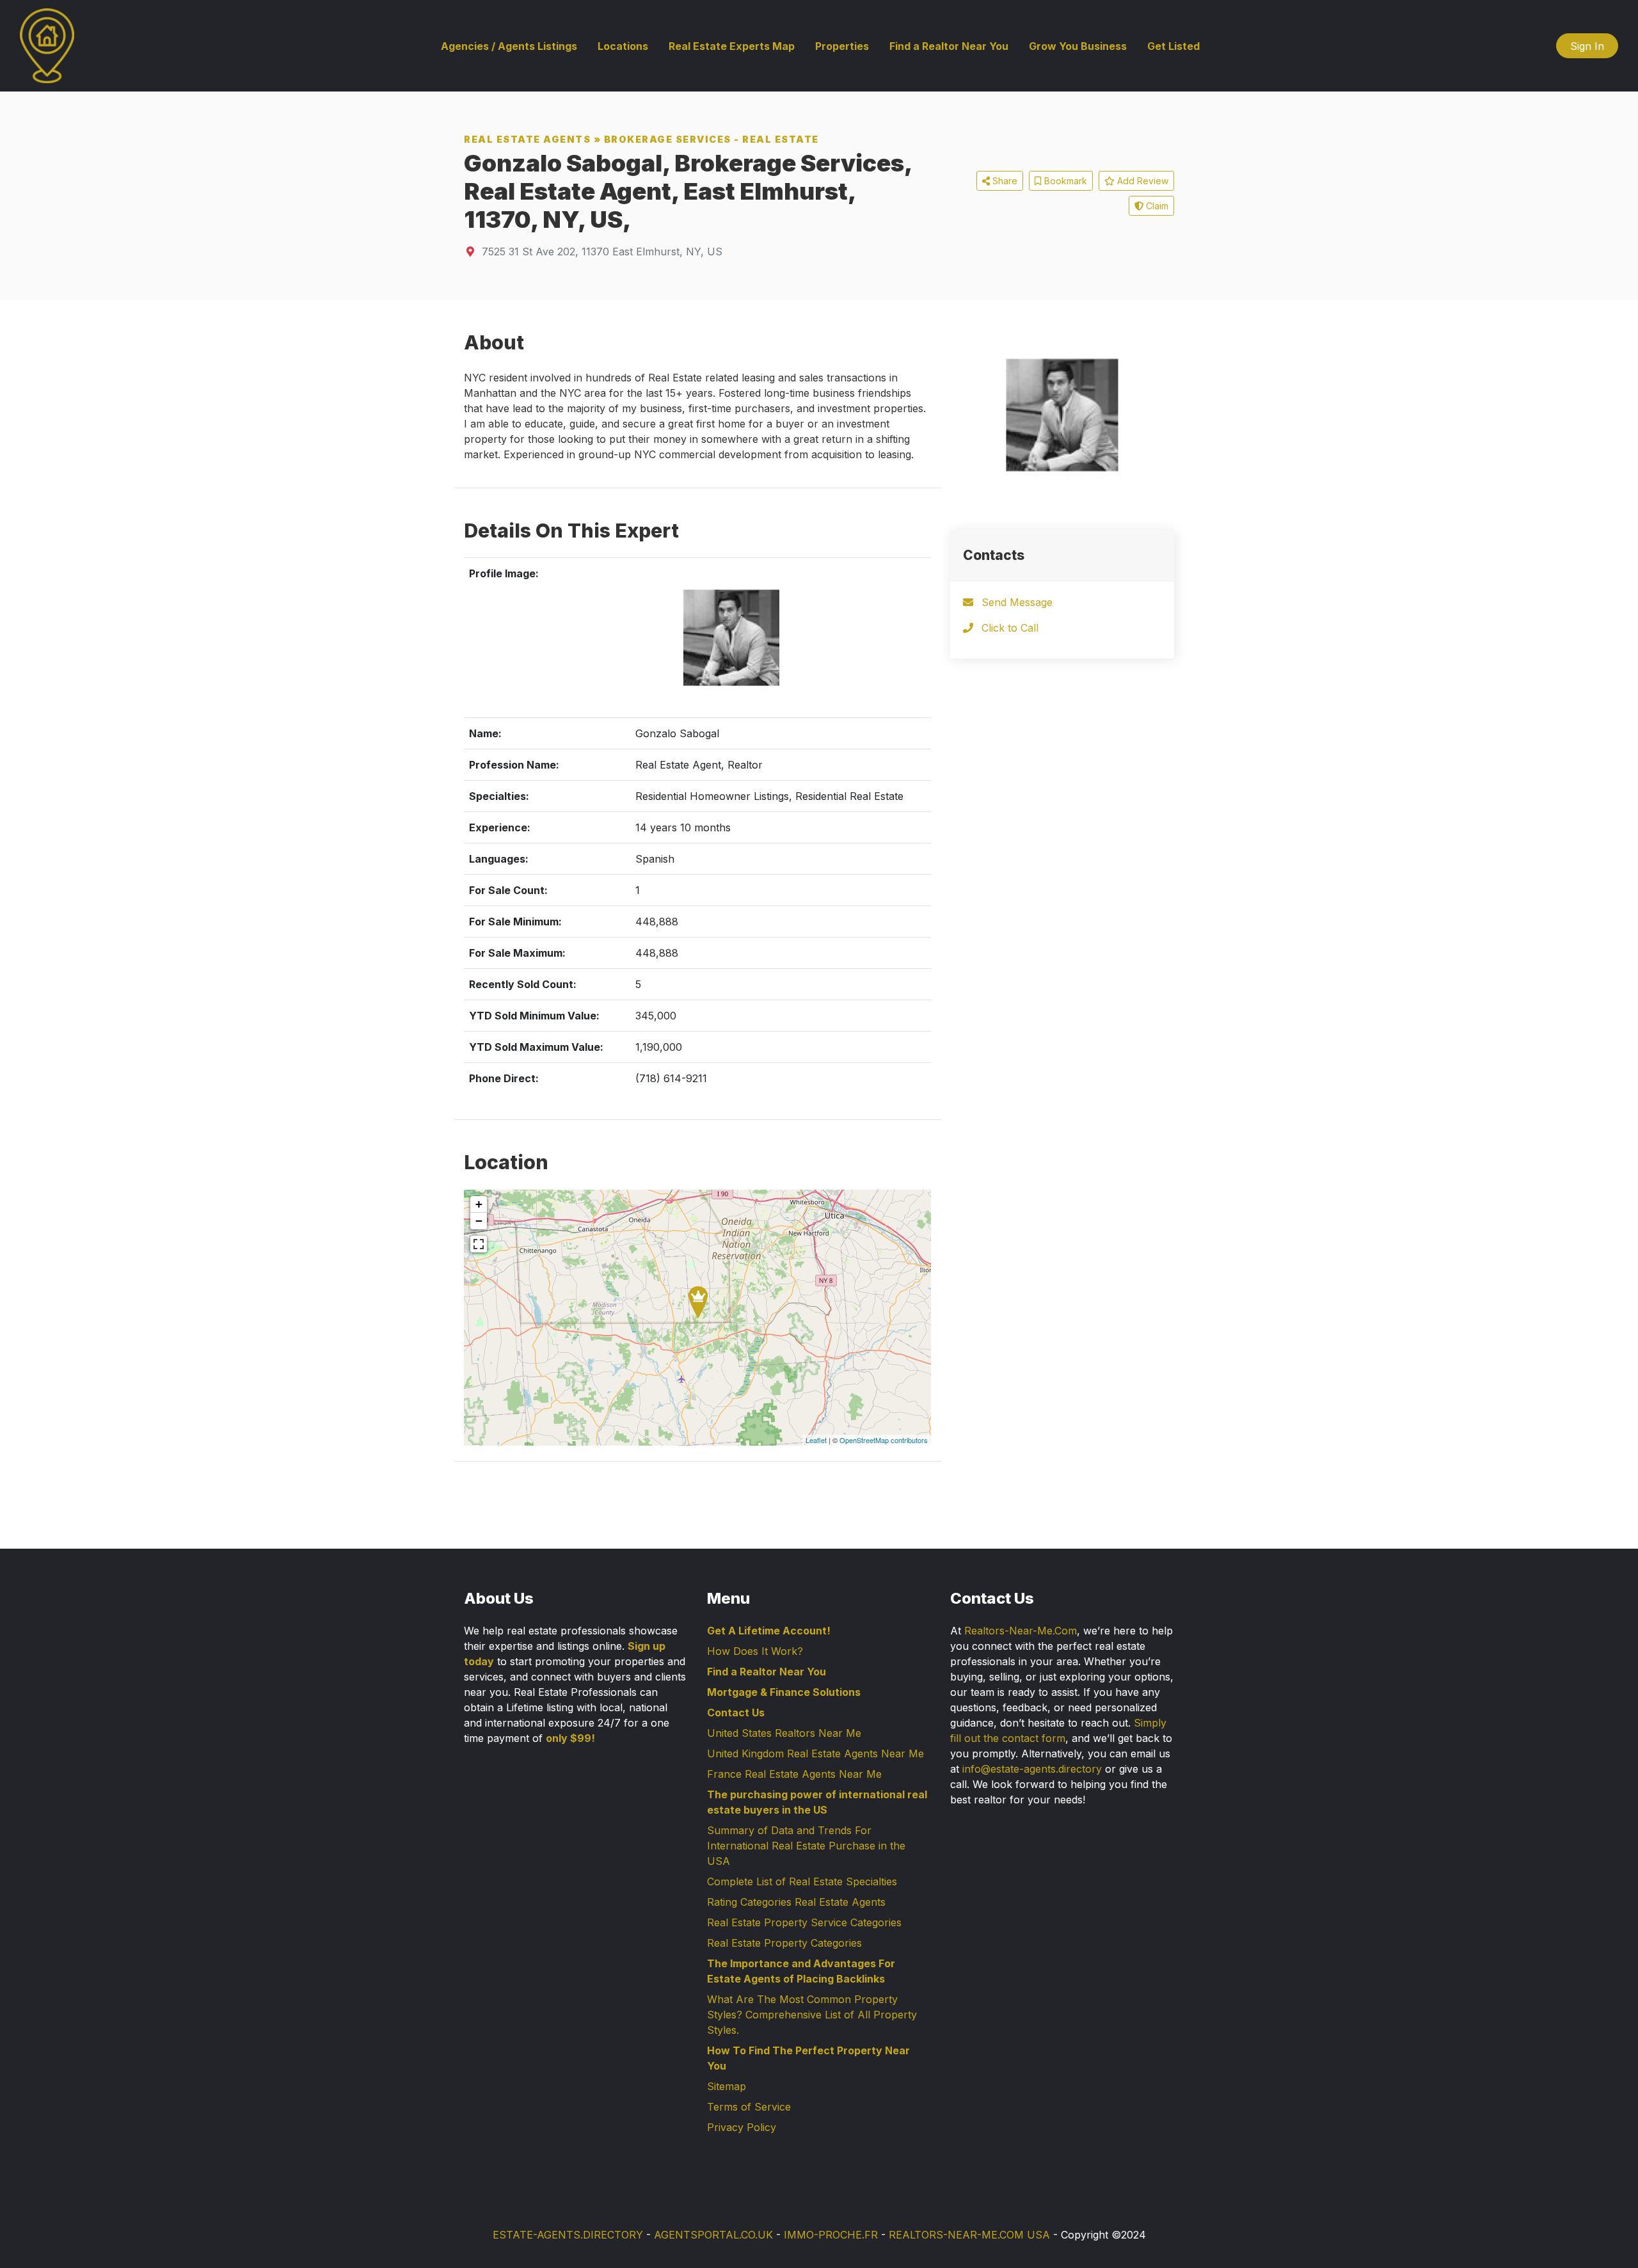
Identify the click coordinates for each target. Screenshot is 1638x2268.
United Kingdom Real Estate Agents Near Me (815, 1753)
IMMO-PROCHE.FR (831, 2235)
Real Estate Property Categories (784, 1943)
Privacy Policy (742, 2127)
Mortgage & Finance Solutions (784, 1692)
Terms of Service (749, 2107)
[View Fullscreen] (479, 1244)
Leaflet (816, 1440)
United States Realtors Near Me (784, 1733)
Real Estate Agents (527, 139)
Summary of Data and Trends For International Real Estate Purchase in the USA (806, 1846)
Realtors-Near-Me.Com (1021, 1631)
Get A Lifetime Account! (769, 1631)
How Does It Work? (755, 1651)
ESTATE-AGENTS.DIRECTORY (568, 2235)
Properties (842, 46)
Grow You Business (1078, 46)
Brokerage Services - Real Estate (712, 139)
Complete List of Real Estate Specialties (802, 1881)
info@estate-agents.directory (1032, 1769)
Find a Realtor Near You (949, 46)
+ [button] (479, 1204)
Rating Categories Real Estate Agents (796, 1902)
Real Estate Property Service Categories (804, 1922)
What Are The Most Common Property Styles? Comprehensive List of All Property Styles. (812, 2015)
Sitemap (727, 2086)
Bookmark (1064, 181)
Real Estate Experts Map (732, 46)
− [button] (479, 1221)
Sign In (1587, 46)
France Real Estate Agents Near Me (794, 1774)
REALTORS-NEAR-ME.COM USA (969, 2235)
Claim (1156, 206)
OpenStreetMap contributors (884, 1440)
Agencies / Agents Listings (509, 46)
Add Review (1141, 181)
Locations (623, 46)
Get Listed (1173, 46)
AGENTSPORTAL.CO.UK (713, 2235)
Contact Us (736, 1713)
